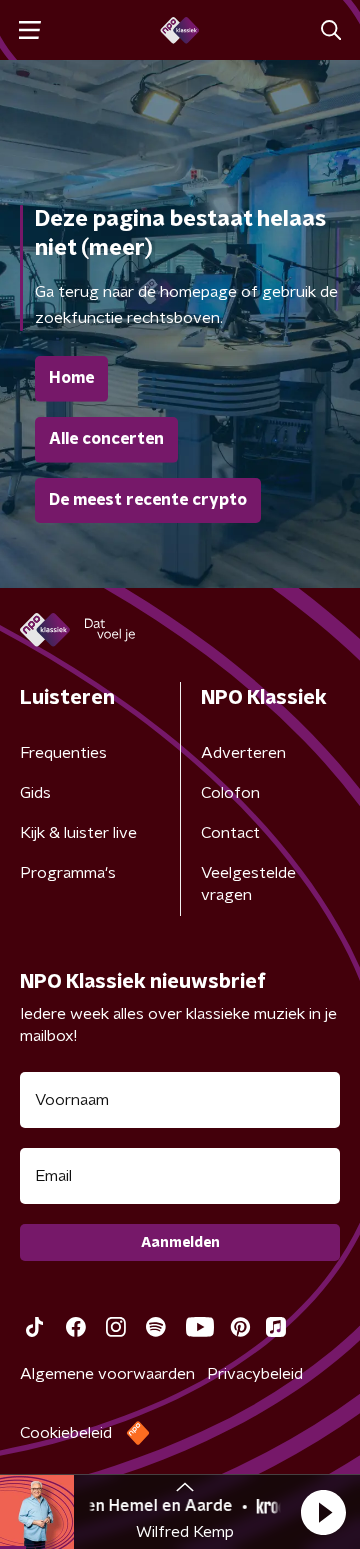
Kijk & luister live (78, 833)
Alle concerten (106, 439)
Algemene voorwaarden (107, 1374)
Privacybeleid (255, 1374)
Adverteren (243, 753)
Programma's (68, 873)
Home (71, 378)
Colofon (230, 793)
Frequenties (63, 753)
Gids (35, 793)
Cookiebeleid (66, 1433)
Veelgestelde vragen (248, 884)
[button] (323, 1512)
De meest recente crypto (148, 500)
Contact (230, 833)
